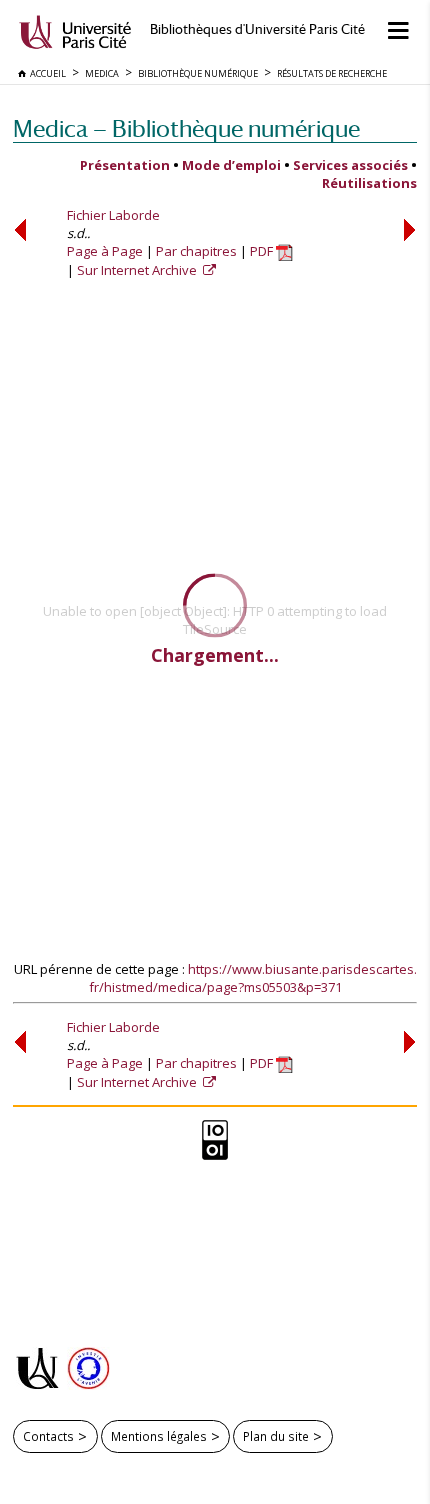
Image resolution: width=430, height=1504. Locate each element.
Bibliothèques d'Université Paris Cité (257, 29)
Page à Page (105, 251)
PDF (263, 251)
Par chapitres (196, 251)
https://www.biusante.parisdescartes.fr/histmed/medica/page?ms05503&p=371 (253, 978)
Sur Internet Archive (138, 270)
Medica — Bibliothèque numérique (186, 128)
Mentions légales (159, 1436)
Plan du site (276, 1436)
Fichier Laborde (113, 215)
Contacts (48, 1436)
